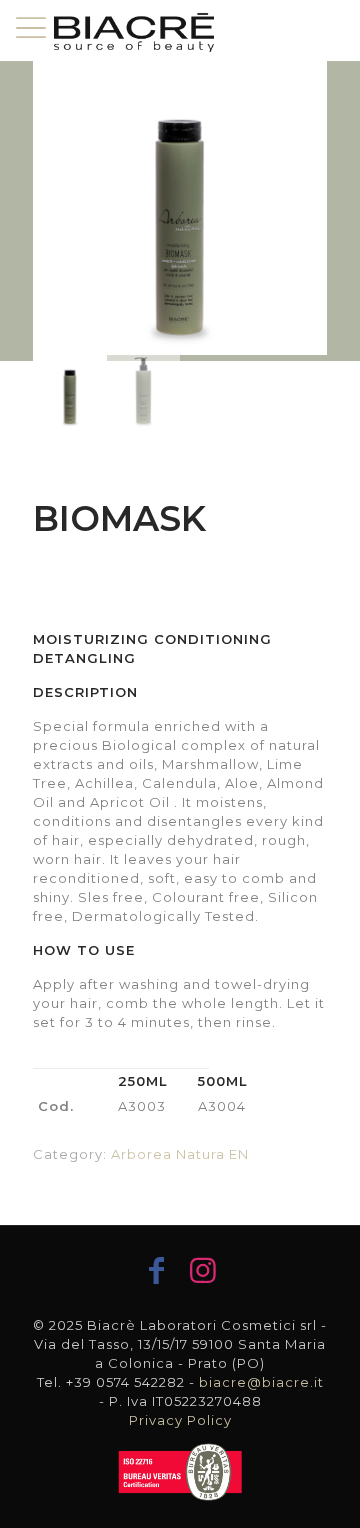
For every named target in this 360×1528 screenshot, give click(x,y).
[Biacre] (134, 30)
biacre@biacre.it (261, 1382)
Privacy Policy (180, 1420)
